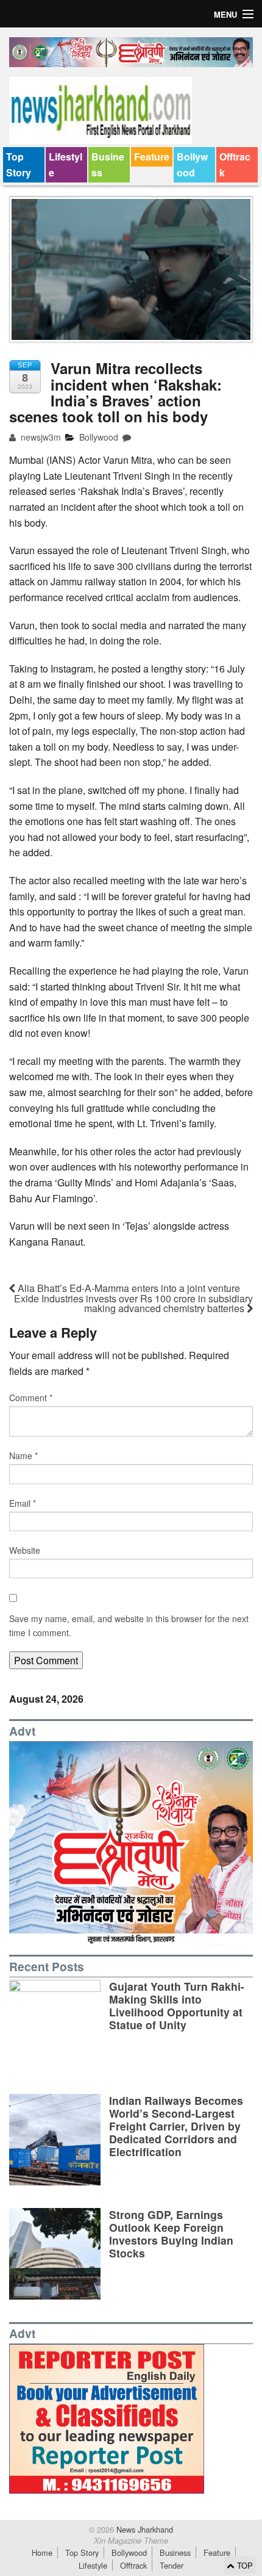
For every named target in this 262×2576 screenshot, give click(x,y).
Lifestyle (65, 164)
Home (42, 2553)
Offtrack (235, 164)
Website (25, 1550)
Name (23, 1456)
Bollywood (192, 164)
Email (23, 1503)
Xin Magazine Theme (131, 2541)
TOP (244, 2565)
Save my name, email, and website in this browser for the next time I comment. (129, 1625)
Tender (172, 2565)
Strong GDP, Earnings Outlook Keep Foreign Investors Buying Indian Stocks (171, 2234)
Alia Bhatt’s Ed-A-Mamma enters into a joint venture (128, 1288)
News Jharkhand (143, 2529)
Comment (31, 1398)
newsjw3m (40, 437)
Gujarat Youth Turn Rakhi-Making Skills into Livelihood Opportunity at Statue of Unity (177, 2005)
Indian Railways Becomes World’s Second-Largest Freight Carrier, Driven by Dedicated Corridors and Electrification (176, 2126)
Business (108, 164)
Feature (152, 157)
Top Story (19, 164)
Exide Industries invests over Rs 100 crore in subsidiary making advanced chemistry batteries (133, 1303)
